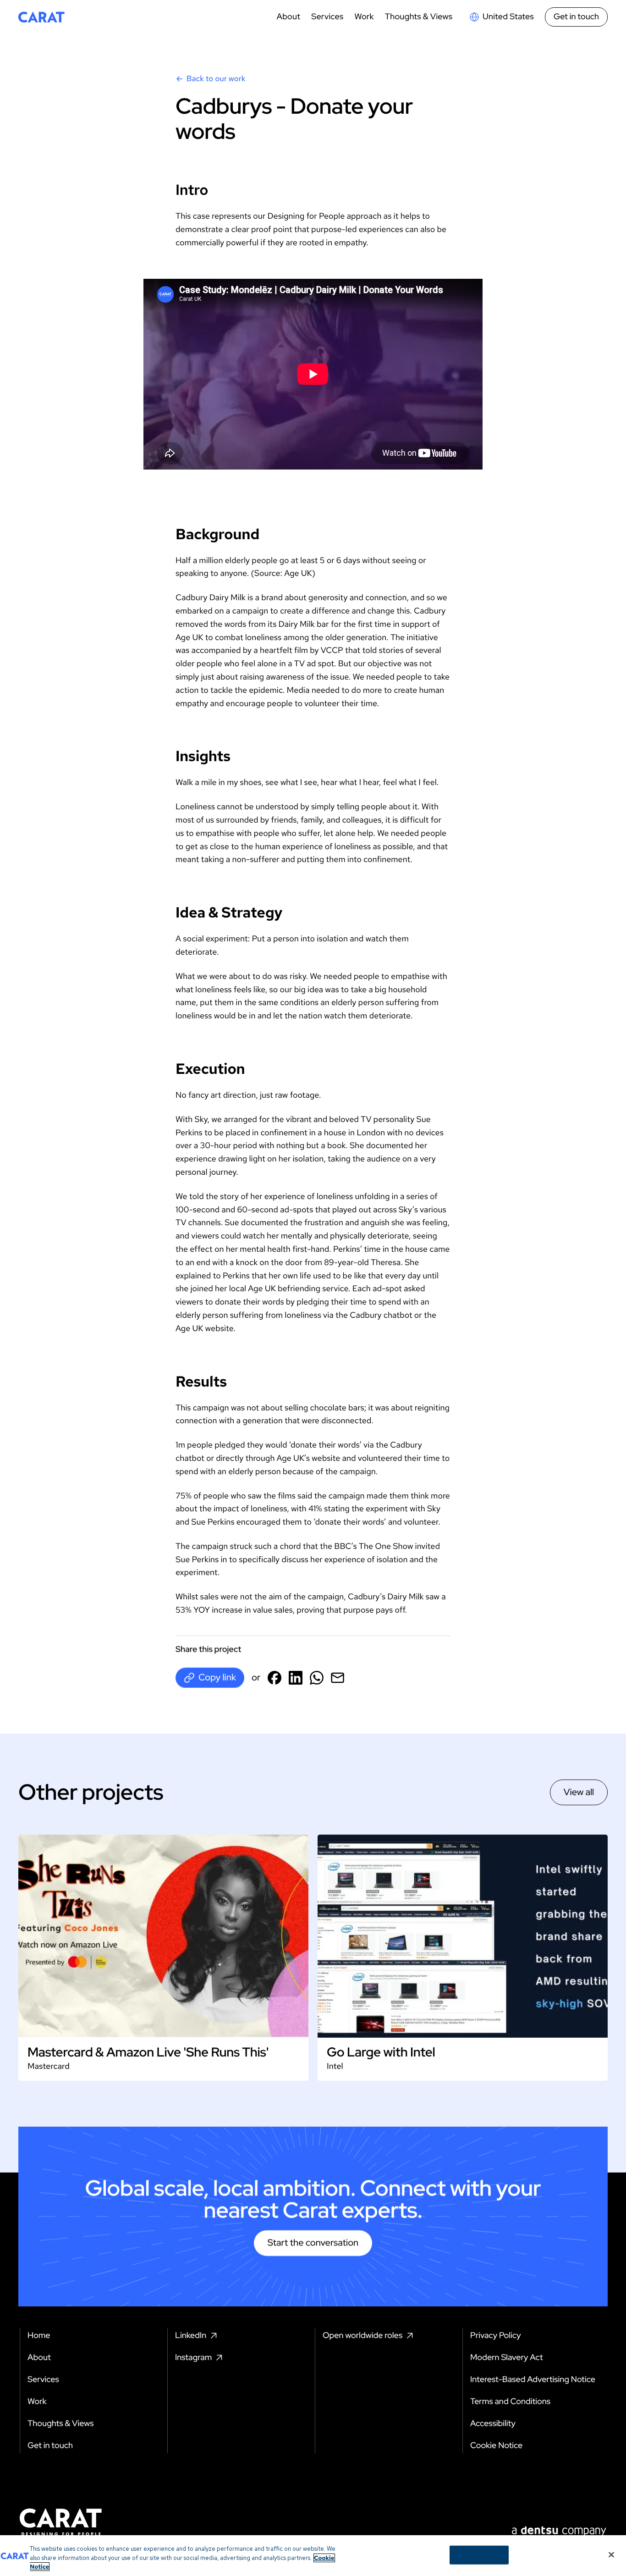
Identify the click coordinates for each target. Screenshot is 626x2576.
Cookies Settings (479, 2555)
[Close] (611, 2554)
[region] (313, 2556)
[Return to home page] (41, 17)
